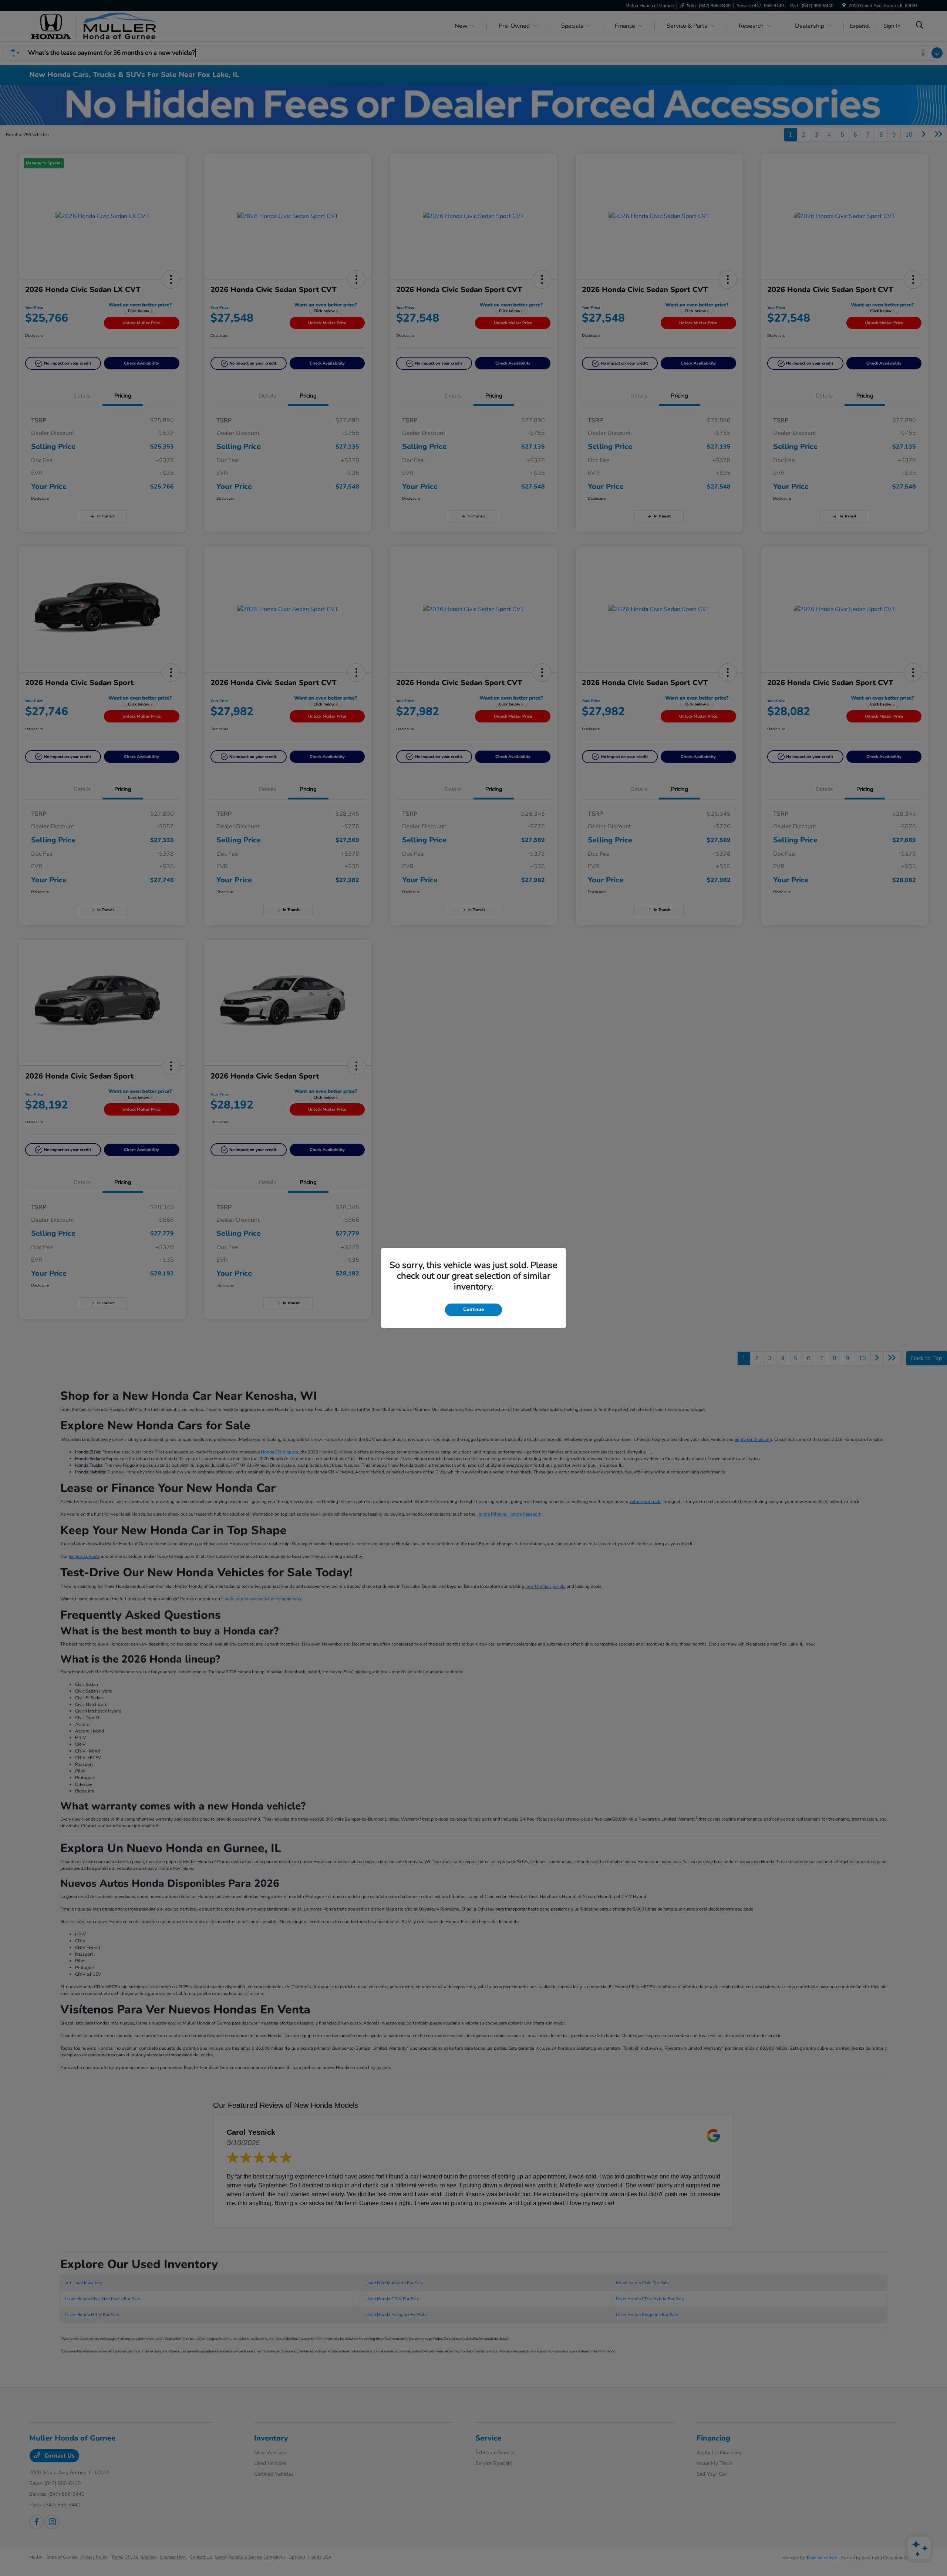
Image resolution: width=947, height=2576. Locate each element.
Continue (473, 1309)
